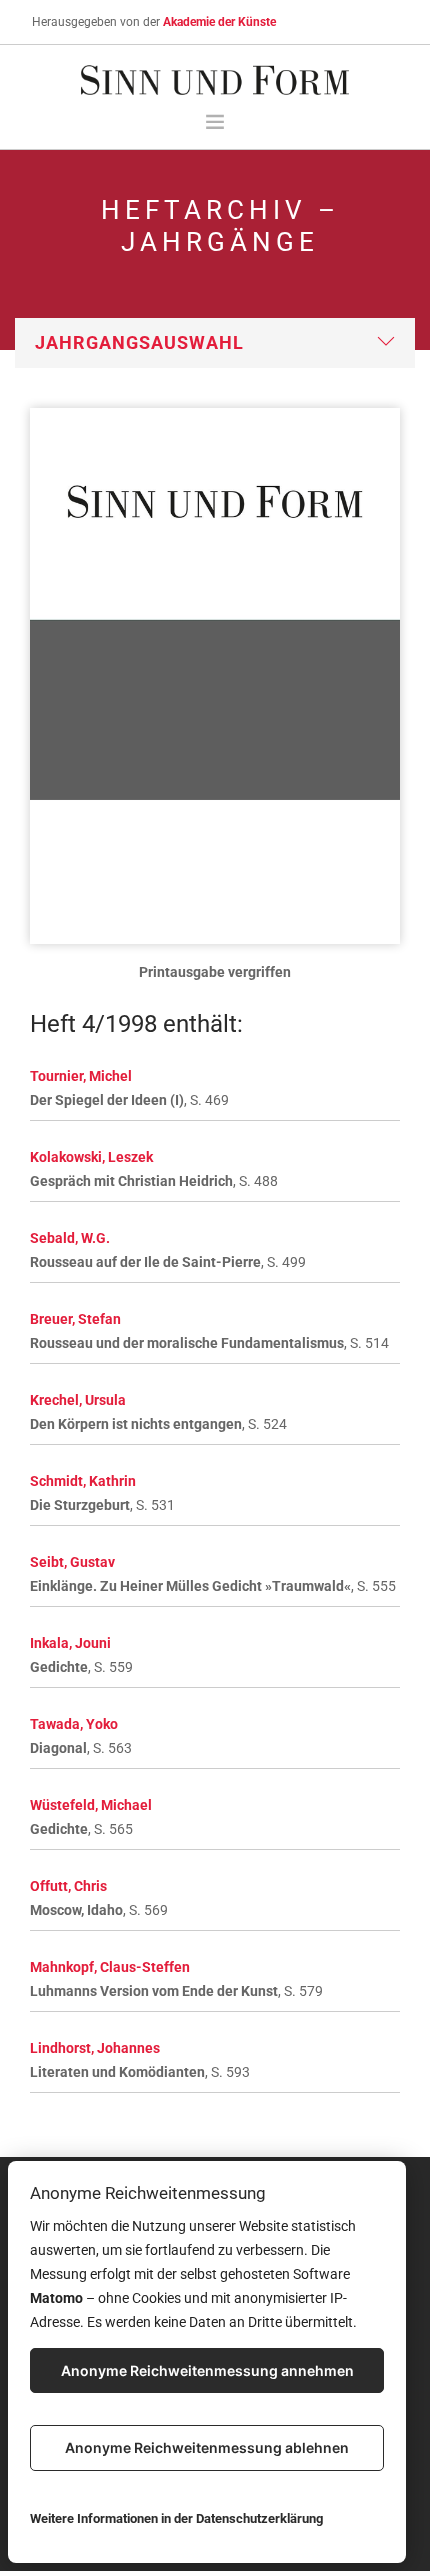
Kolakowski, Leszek (91, 1157)
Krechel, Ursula (78, 1400)
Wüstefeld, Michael (91, 1805)
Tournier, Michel (81, 1076)
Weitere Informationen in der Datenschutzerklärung (176, 2518)
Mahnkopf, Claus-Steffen (110, 1967)
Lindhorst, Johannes (95, 2048)
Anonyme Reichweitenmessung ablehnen (207, 2447)
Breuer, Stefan (75, 1319)
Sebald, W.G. (70, 1238)
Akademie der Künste (219, 22)
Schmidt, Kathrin (83, 1481)
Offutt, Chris (68, 1886)
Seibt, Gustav (72, 1562)
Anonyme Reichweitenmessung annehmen (207, 2370)
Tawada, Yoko (74, 1724)
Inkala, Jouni (70, 1643)
